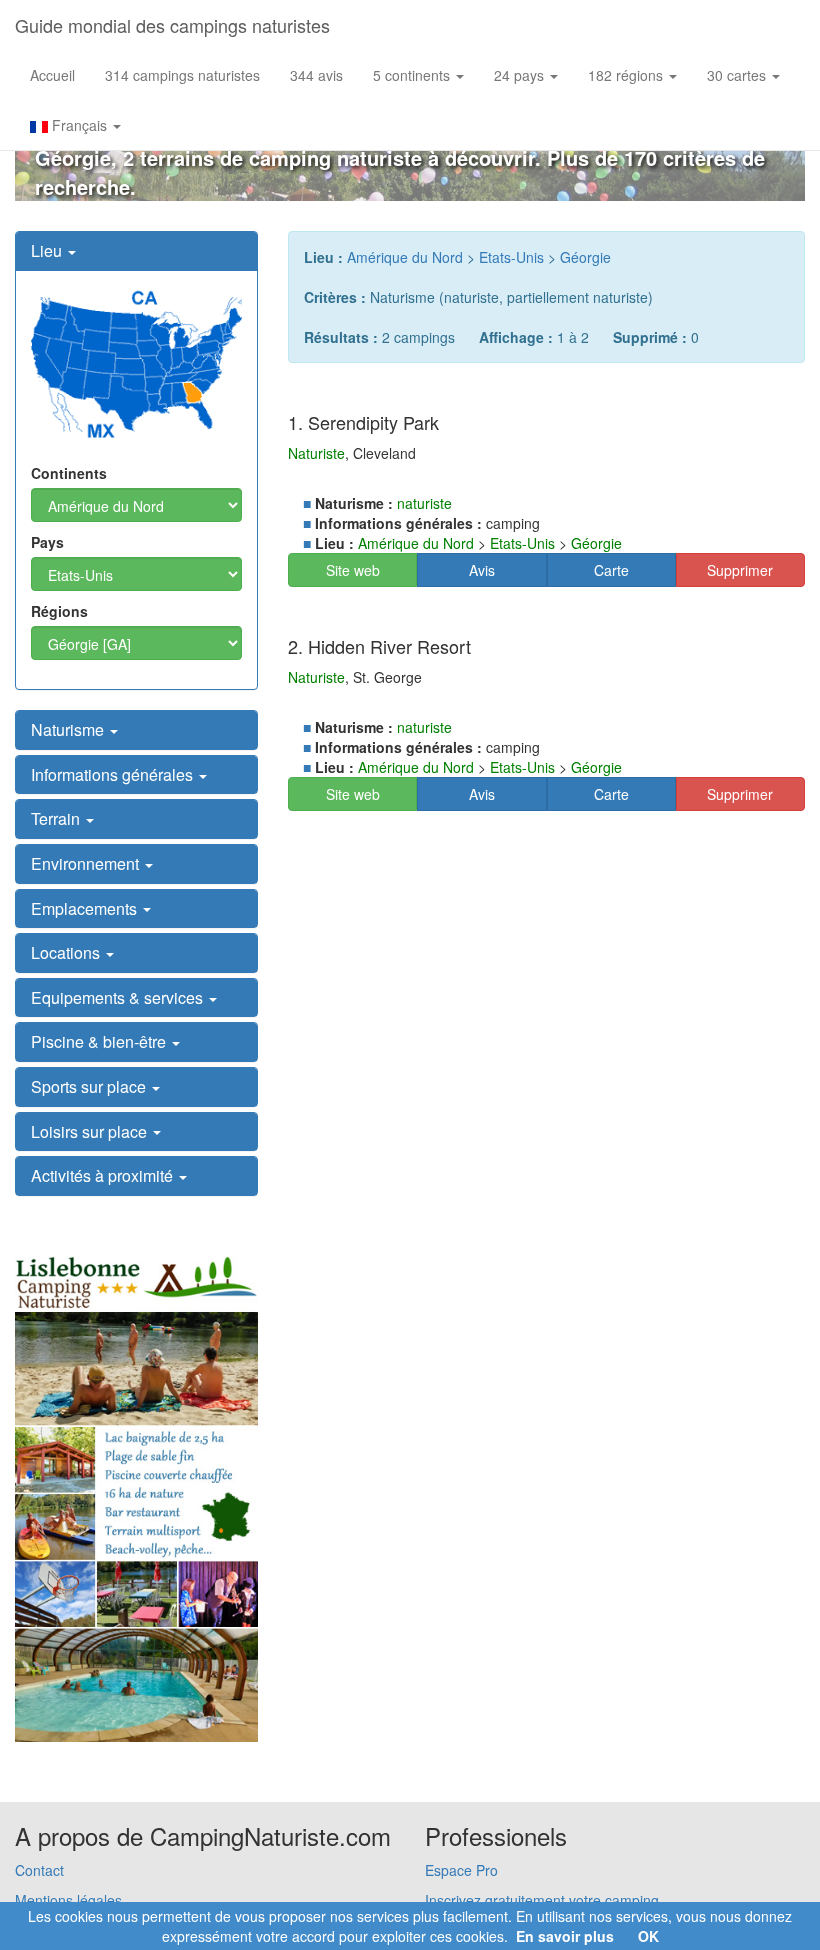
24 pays (521, 75)
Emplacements (86, 908)
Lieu (48, 250)
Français (79, 125)
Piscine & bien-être (100, 1041)
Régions (59, 611)
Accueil (52, 75)
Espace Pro (461, 1870)
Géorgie (585, 257)
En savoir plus (565, 1936)
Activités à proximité (104, 1175)
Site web (353, 570)
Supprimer (740, 570)
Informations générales (114, 774)
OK (648, 1936)
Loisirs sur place (91, 1131)
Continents (69, 473)
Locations (67, 952)
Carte (611, 570)
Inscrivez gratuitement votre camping (542, 1900)
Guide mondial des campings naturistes (172, 25)
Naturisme (69, 729)
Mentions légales (68, 1900)
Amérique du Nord (405, 257)
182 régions (627, 75)
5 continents (413, 75)
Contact (39, 1870)
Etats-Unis (511, 257)
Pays (47, 542)
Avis (482, 570)
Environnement (87, 863)
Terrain (57, 818)
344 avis (316, 75)
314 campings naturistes (182, 75)
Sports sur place (90, 1086)
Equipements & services (119, 997)
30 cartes (738, 75)
